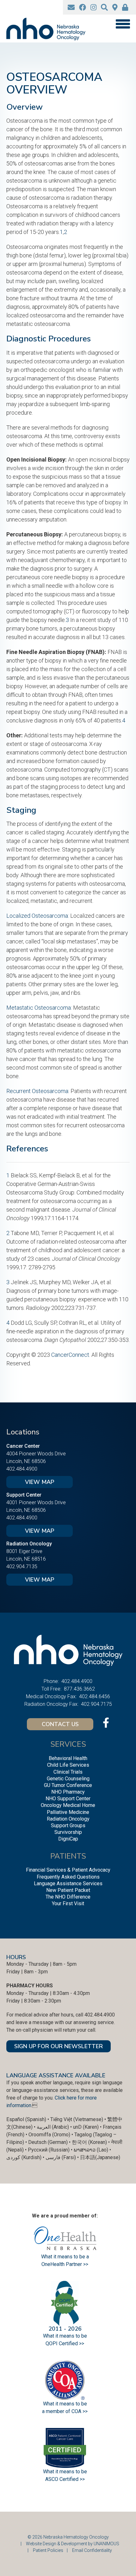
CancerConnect (70, 1355)
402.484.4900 (22, 1469)
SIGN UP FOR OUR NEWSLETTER (59, 2046)
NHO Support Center (68, 1799)
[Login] (125, 7)
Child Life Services (68, 1765)
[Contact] (71, 7)
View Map (40, 1482)
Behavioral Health (68, 1758)
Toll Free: (51, 1689)
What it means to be (65, 2472)
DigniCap (68, 1839)
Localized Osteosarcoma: (38, 916)
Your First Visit (68, 1903)
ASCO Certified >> (65, 2479)
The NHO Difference (68, 1897)
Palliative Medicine (68, 1812)
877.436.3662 (79, 1689)
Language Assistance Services (68, 1883)
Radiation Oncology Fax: (51, 1704)
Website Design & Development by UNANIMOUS (73, 2544)
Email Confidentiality (92, 2550)
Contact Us (60, 1724)
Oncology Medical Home (68, 1805)
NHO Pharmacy (68, 1792)
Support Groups (68, 1825)
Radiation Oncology (68, 1819)
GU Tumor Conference (68, 1785)
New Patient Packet (68, 1890)
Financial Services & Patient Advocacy (68, 1870)
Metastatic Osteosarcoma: (39, 1008)
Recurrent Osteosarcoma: (38, 1091)
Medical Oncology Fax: (51, 1696)
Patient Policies (48, 2550)
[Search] (104, 7)
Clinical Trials (68, 1772)
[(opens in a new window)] (83, 7)
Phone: (51, 1681)
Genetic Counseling (68, 1779)
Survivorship (68, 1832)
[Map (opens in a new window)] (115, 7)
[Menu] (123, 24)
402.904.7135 (22, 1566)
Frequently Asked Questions (68, 1877)
